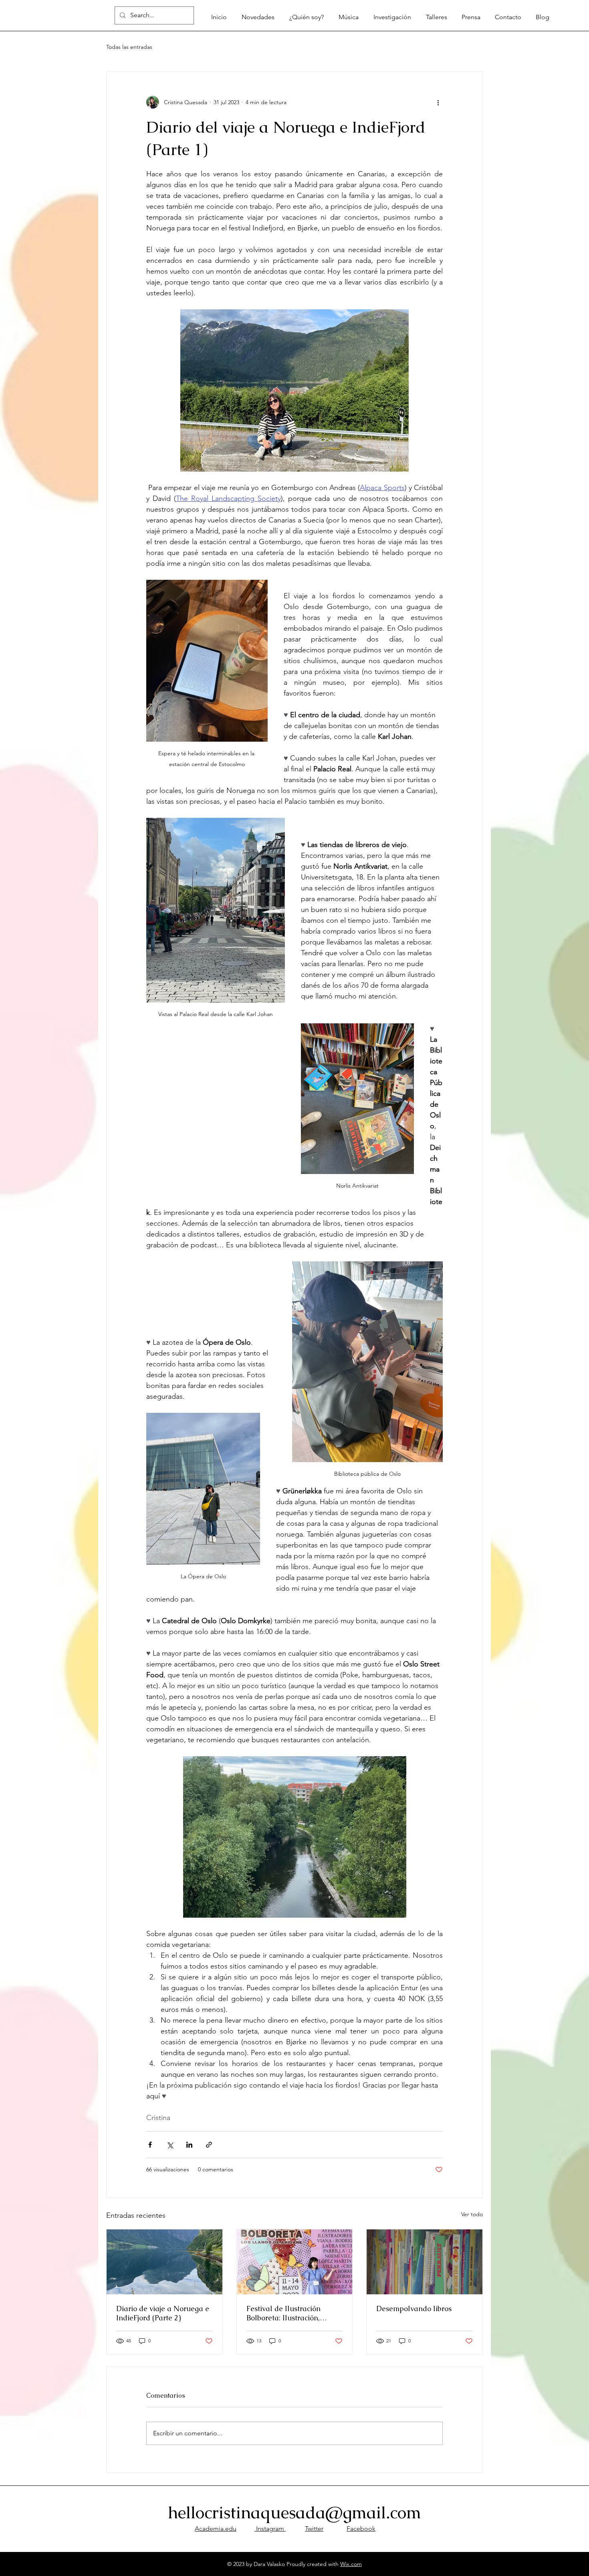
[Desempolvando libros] (425, 2262)
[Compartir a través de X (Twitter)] (170, 2145)
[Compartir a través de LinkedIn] (189, 2145)
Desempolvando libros (414, 2309)
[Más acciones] (438, 102)
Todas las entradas (129, 47)
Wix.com (351, 2564)
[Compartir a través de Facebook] (150, 2145)
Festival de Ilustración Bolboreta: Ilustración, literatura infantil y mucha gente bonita (291, 2313)
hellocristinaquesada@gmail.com (294, 2512)
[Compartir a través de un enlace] (209, 2145)
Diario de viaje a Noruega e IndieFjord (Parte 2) (163, 2313)
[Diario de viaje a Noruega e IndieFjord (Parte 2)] (164, 2262)
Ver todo (472, 2214)
